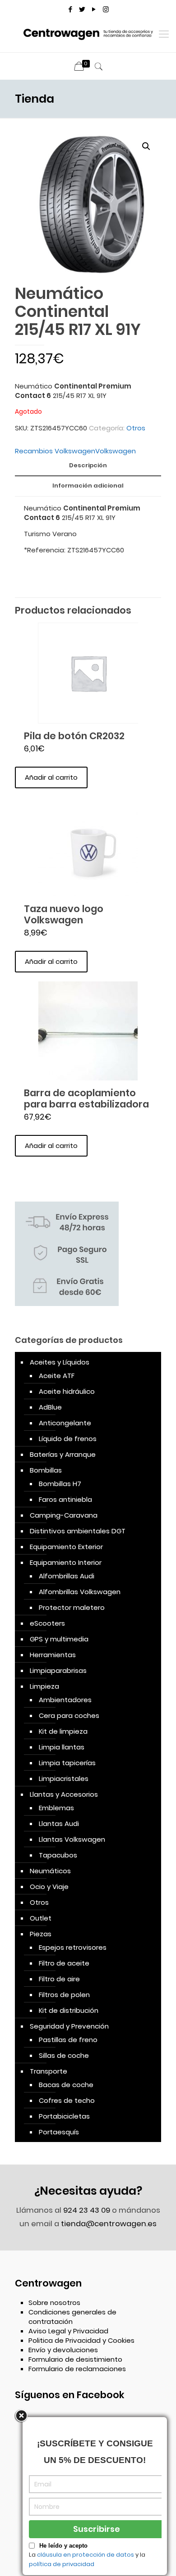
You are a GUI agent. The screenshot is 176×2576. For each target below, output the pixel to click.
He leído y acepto (63, 2546)
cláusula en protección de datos (86, 2555)
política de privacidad (62, 2564)
